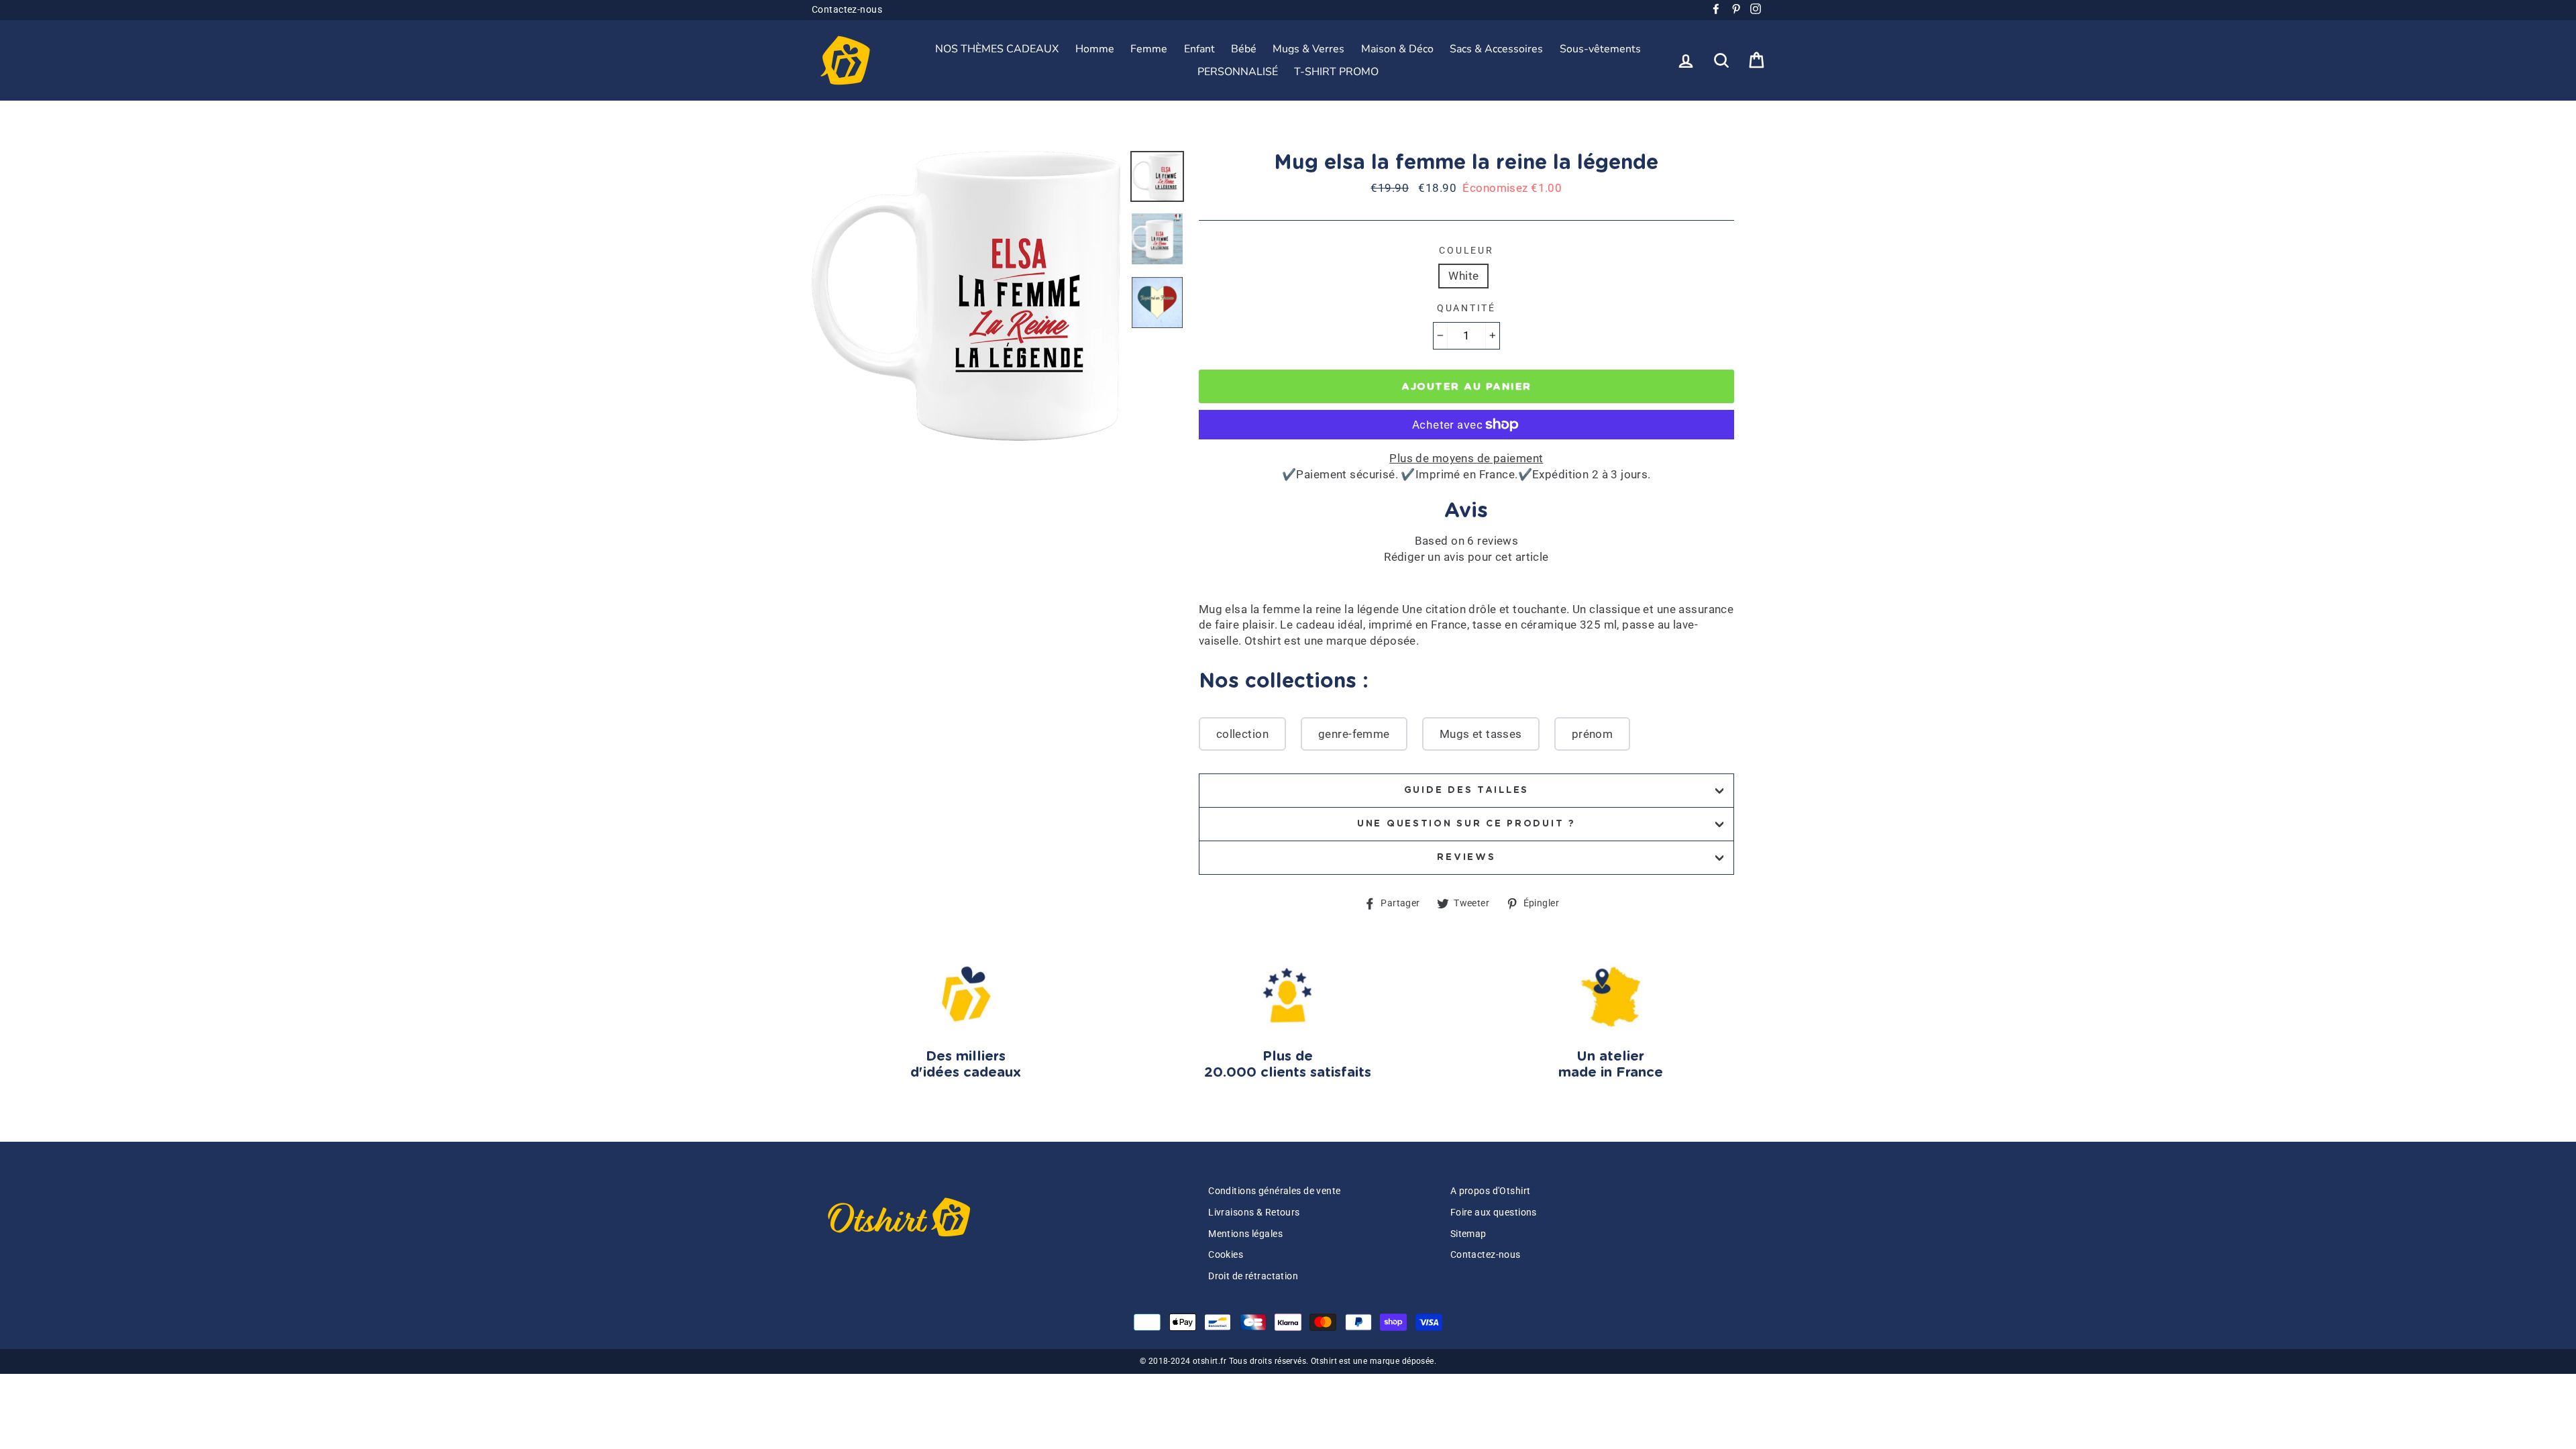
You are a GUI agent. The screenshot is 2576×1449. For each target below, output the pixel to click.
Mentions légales (1245, 1234)
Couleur (1466, 250)
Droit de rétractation (1253, 1276)
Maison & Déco (1397, 49)
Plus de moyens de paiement (1466, 458)
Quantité (1466, 308)
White (1463, 276)
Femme (1149, 49)
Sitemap (1468, 1234)
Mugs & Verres (1308, 49)
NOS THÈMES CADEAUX (997, 49)
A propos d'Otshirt (1491, 1191)
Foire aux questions (1494, 1213)
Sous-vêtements (1600, 49)
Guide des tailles (1466, 790)
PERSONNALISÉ (1238, 72)
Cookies (1226, 1255)
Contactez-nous (847, 10)
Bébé (1244, 49)
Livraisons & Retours (1254, 1213)
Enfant (1199, 49)
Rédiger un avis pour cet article (1466, 557)
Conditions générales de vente (1274, 1191)
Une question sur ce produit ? (1466, 824)
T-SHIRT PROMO (1336, 72)
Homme (1095, 49)
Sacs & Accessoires (1496, 49)
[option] (966, 296)
